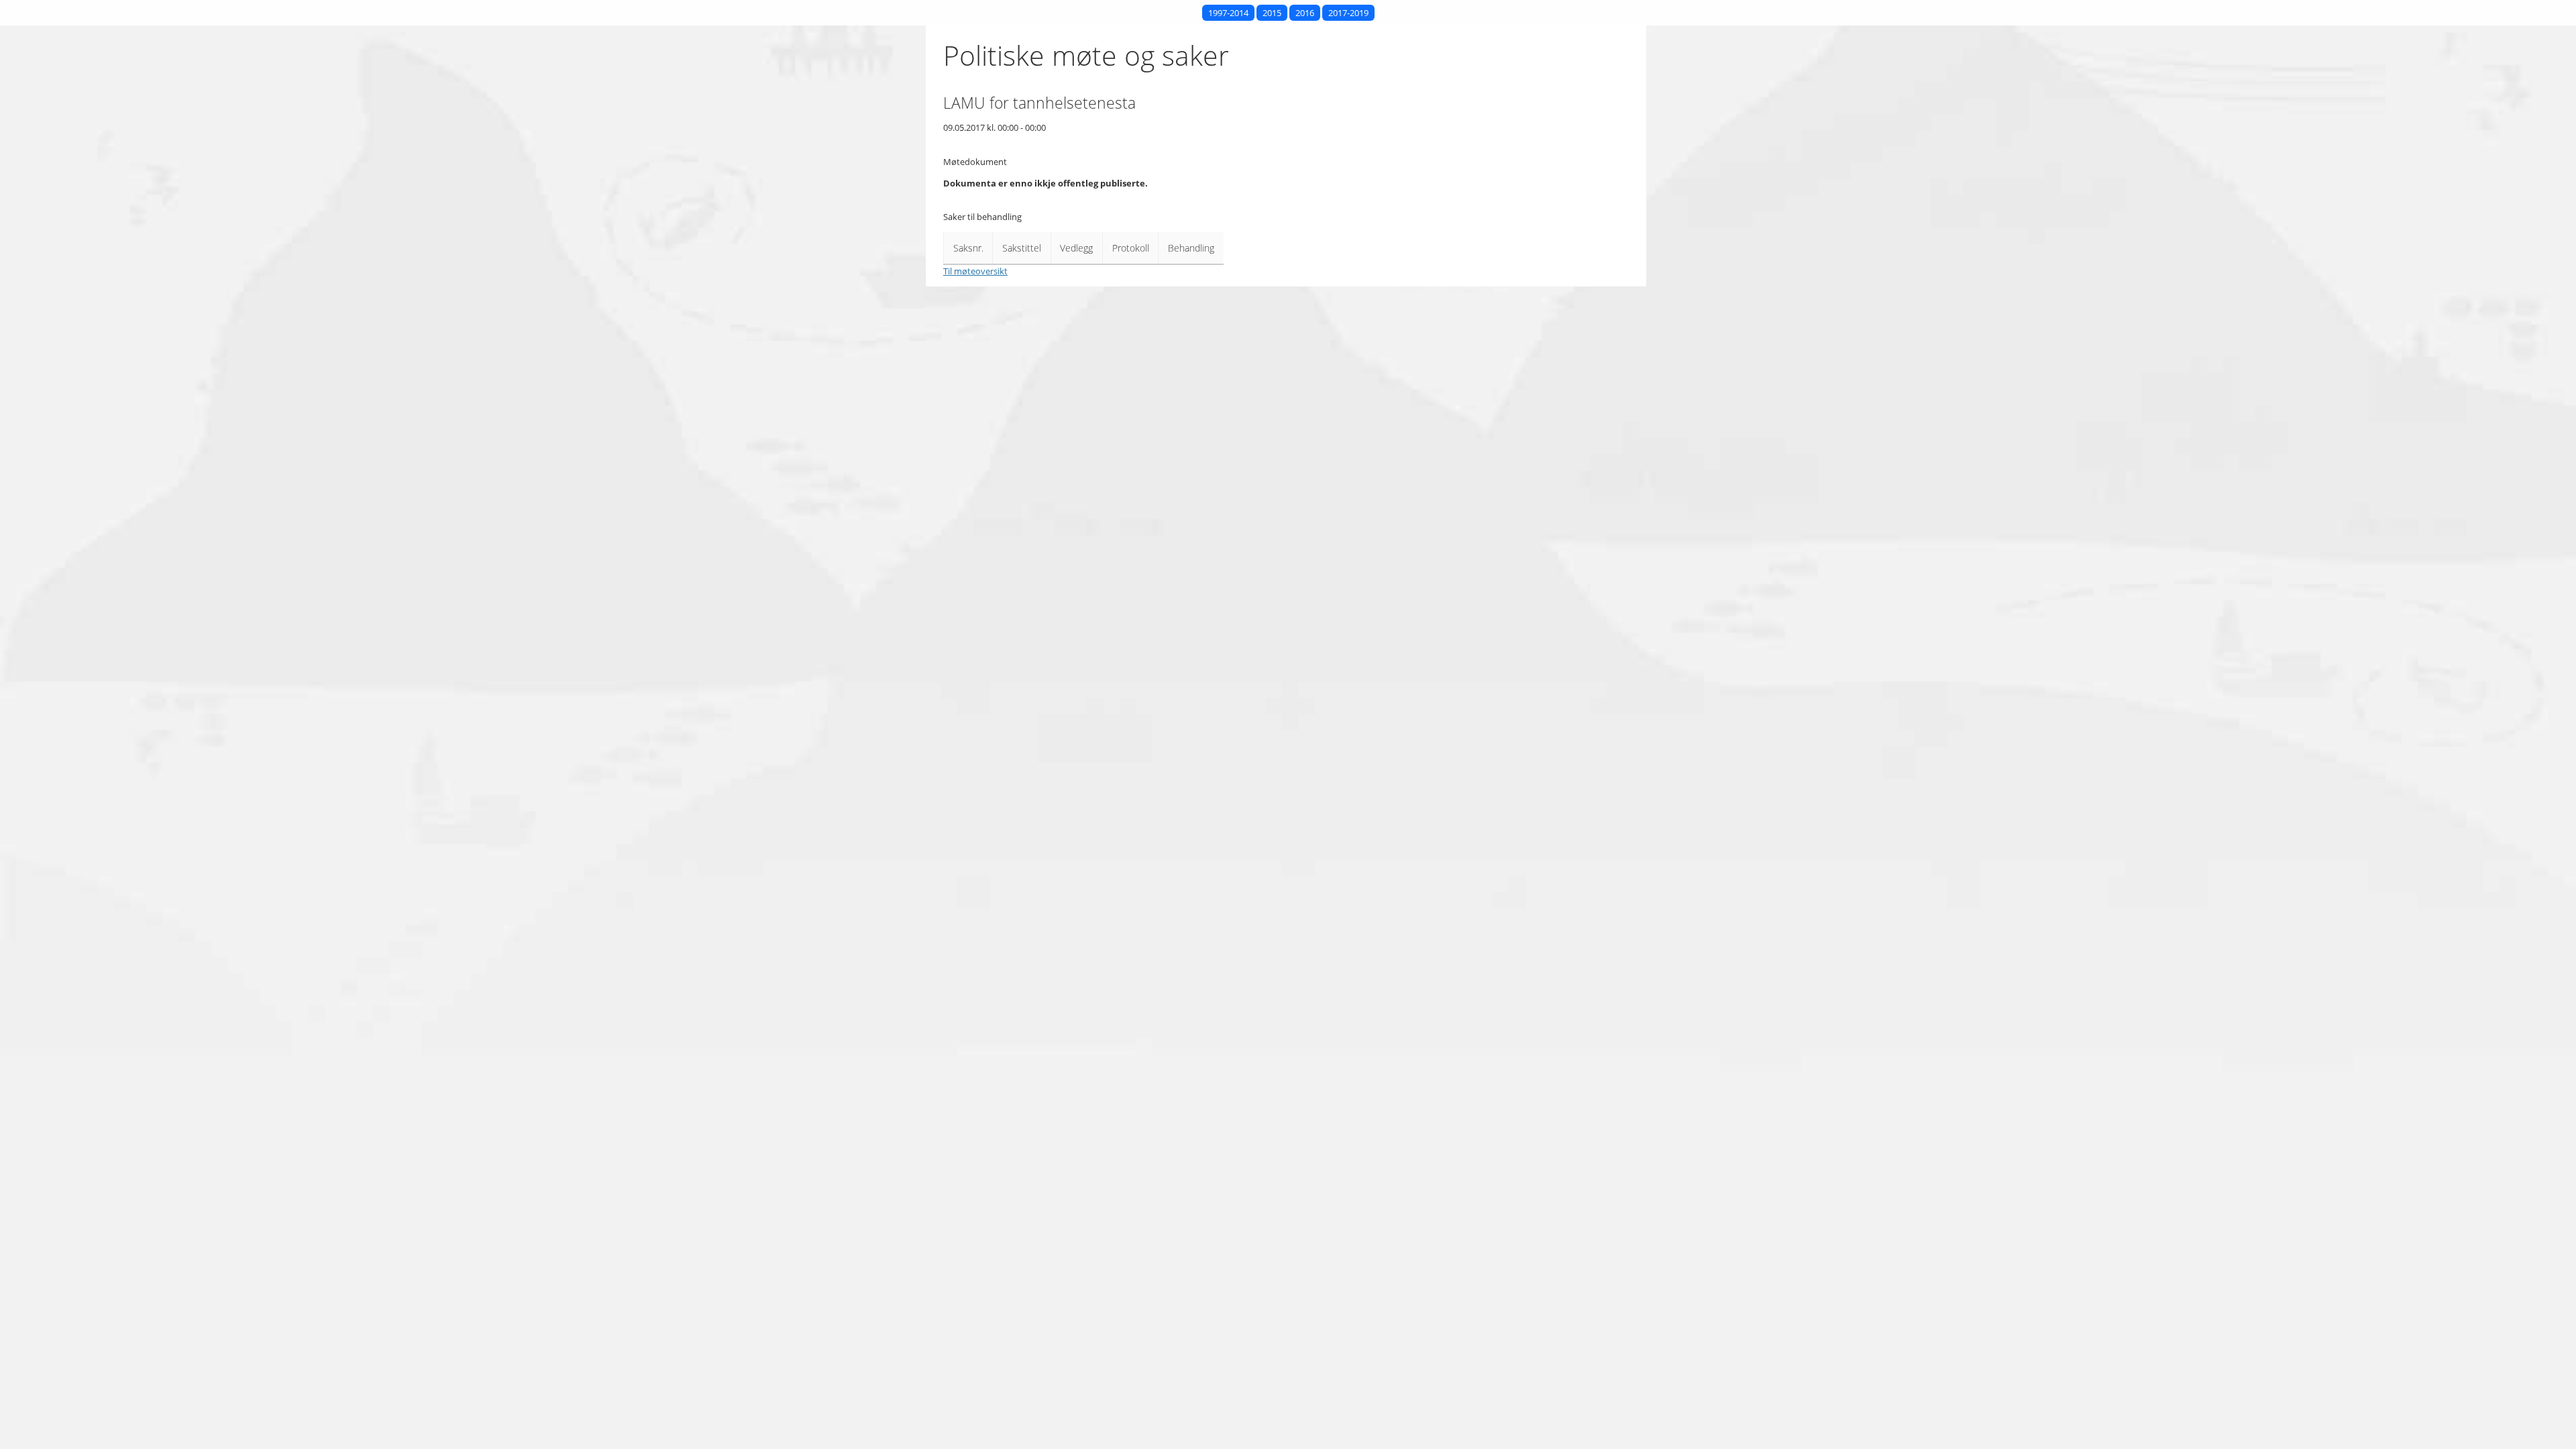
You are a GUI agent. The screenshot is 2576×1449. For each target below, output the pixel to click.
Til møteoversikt (975, 271)
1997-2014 (1228, 13)
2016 (1305, 13)
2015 (1272, 13)
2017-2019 (1348, 13)
